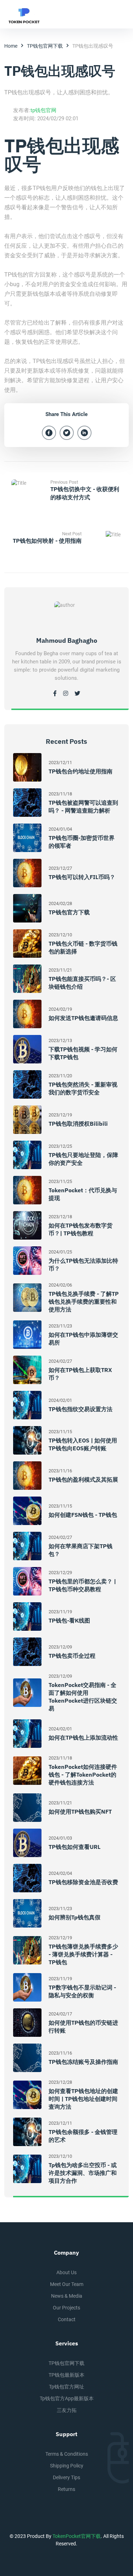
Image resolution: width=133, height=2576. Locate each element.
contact (67, 2319)
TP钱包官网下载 (45, 46)
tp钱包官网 (43, 110)
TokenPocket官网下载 (77, 2536)
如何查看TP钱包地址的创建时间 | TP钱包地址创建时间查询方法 (83, 2099)
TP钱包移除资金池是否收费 (83, 1882)
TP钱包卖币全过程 (72, 1656)
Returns (66, 2489)
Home (11, 46)
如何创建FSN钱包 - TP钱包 (83, 1515)
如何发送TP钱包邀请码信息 (83, 1018)
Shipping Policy (67, 2466)
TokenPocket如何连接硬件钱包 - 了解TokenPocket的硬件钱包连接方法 (83, 1775)
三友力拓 (67, 2410)
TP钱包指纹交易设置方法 (81, 1409)
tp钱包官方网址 (66, 2387)
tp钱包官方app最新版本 (67, 2398)
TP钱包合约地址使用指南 (81, 771)
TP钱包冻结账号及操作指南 (83, 2062)
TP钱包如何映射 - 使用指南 (47, 541)
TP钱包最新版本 (66, 2375)
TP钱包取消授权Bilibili (78, 1124)
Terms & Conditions (67, 2454)
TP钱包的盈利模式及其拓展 (83, 1479)
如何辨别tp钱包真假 (74, 1917)
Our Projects (66, 2308)
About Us (66, 2272)
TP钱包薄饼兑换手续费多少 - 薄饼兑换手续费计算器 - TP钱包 (83, 1954)
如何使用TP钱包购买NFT (80, 1812)
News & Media (67, 2296)
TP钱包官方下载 (69, 912)
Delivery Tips (66, 2477)
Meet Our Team (67, 2284)
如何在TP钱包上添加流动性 (83, 1738)
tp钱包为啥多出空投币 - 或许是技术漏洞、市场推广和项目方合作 (83, 2173)
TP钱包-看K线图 (69, 1620)
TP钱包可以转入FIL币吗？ (82, 877)
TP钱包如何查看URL (74, 1847)
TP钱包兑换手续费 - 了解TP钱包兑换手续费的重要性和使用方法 (84, 1302)
